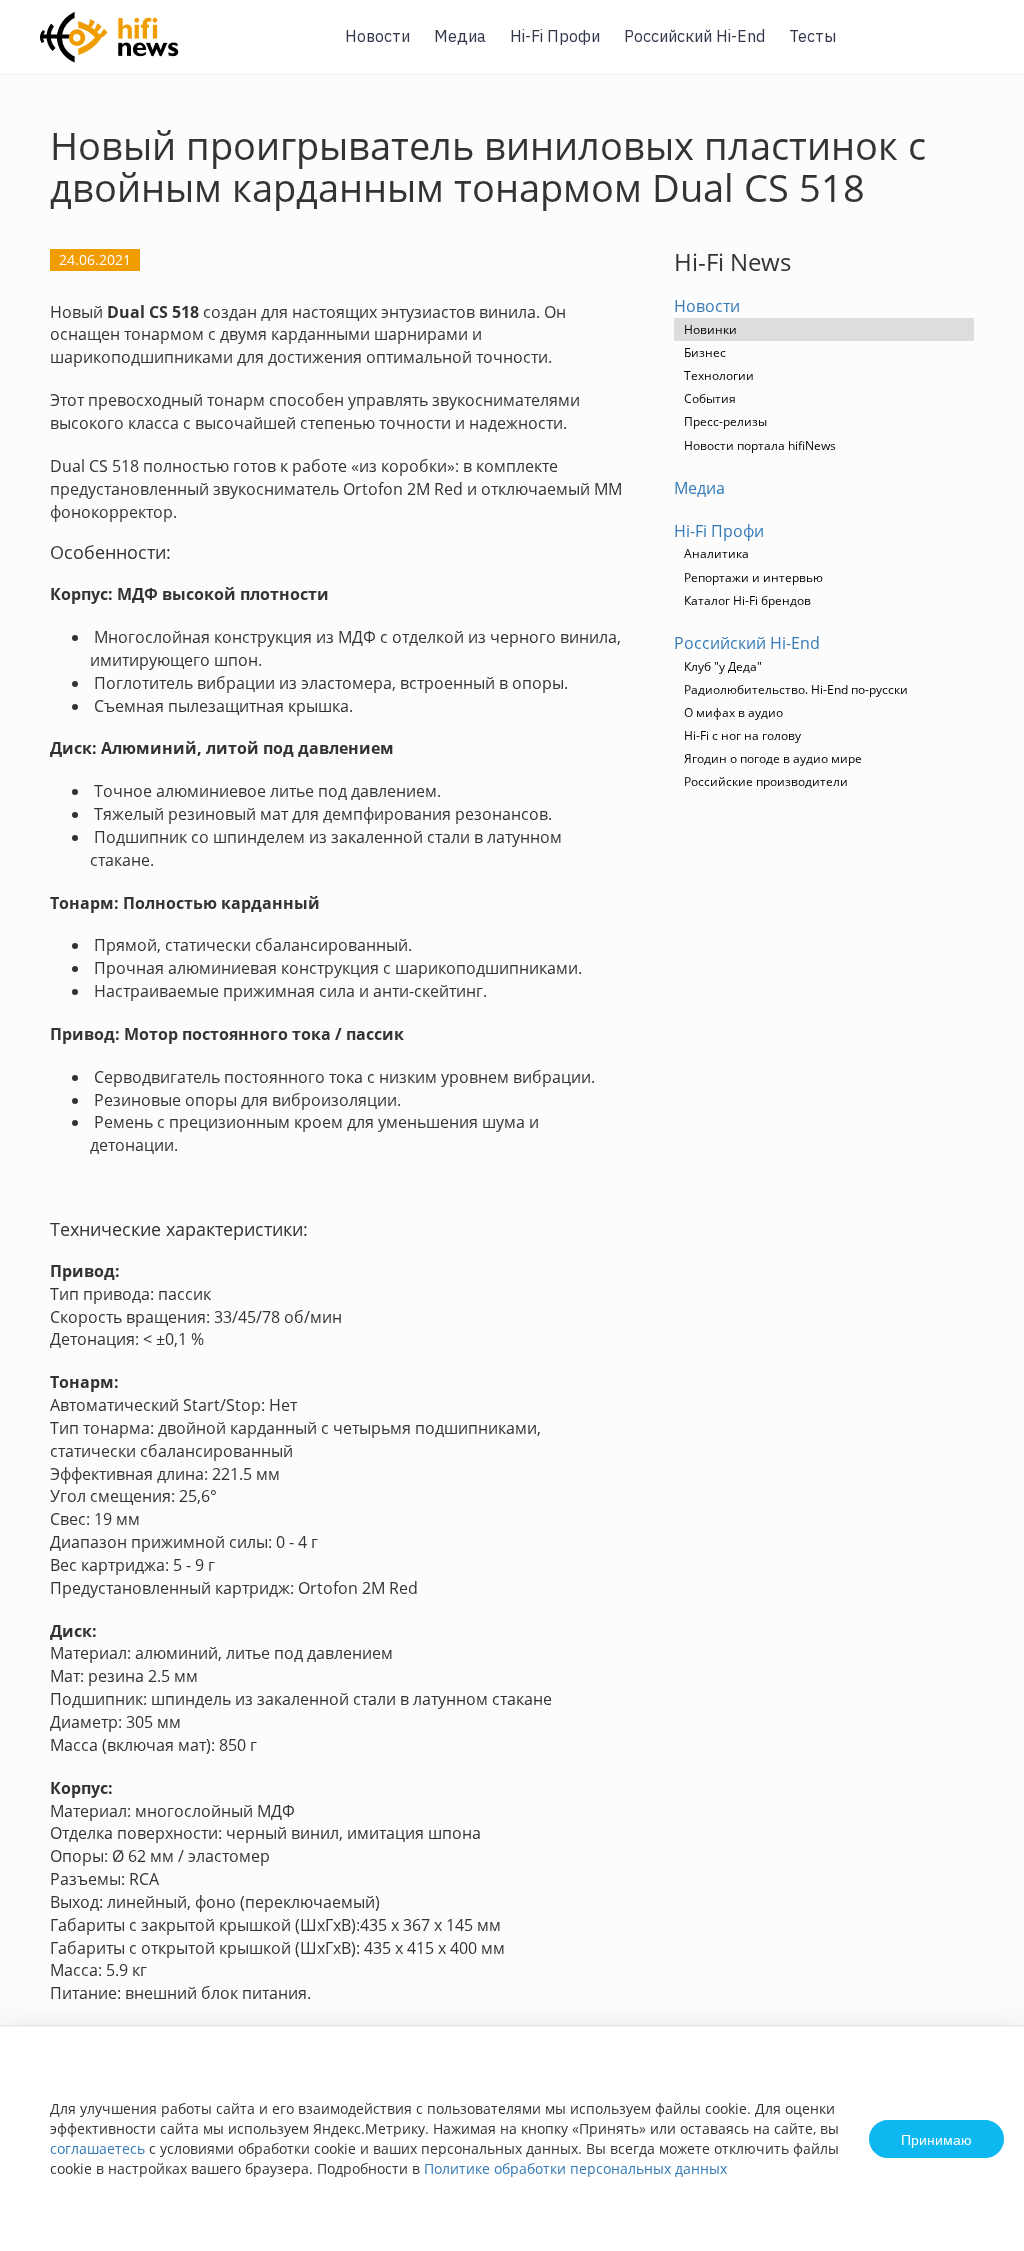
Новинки (710, 329)
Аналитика (716, 553)
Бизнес (705, 352)
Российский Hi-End (694, 36)
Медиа (460, 36)
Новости (377, 36)
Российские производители (766, 781)
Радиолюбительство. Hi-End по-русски (796, 689)
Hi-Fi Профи (555, 36)
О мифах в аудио (733, 712)
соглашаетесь (97, 2148)
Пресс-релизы (725, 421)
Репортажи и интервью (753, 577)
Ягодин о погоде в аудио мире (773, 758)
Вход (978, 48)
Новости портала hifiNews (760, 445)
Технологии (719, 375)
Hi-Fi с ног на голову (742, 735)
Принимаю (936, 2139)
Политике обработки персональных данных (575, 2168)
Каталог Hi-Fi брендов (747, 600)
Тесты (812, 36)
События (710, 398)
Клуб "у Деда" (723, 666)
